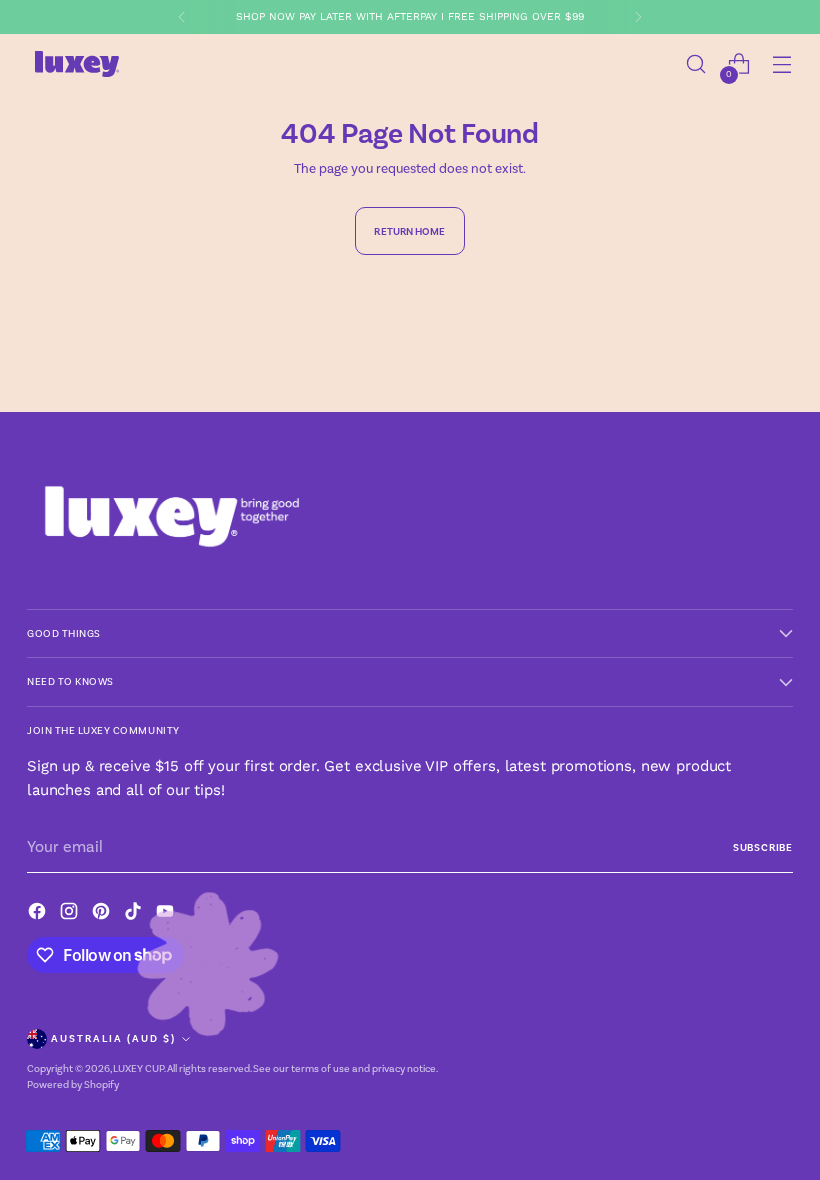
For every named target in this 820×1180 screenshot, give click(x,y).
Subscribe (763, 847)
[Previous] (182, 17)
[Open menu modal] (782, 64)
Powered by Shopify (73, 1084)
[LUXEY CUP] (77, 64)
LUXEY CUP (138, 1068)
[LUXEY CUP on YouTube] (167, 914)
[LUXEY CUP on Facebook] (39, 914)
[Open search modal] (696, 64)
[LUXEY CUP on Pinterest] (103, 914)
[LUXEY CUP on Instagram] (71, 914)
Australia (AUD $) (113, 1038)
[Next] (638, 17)
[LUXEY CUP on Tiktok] (135, 914)
